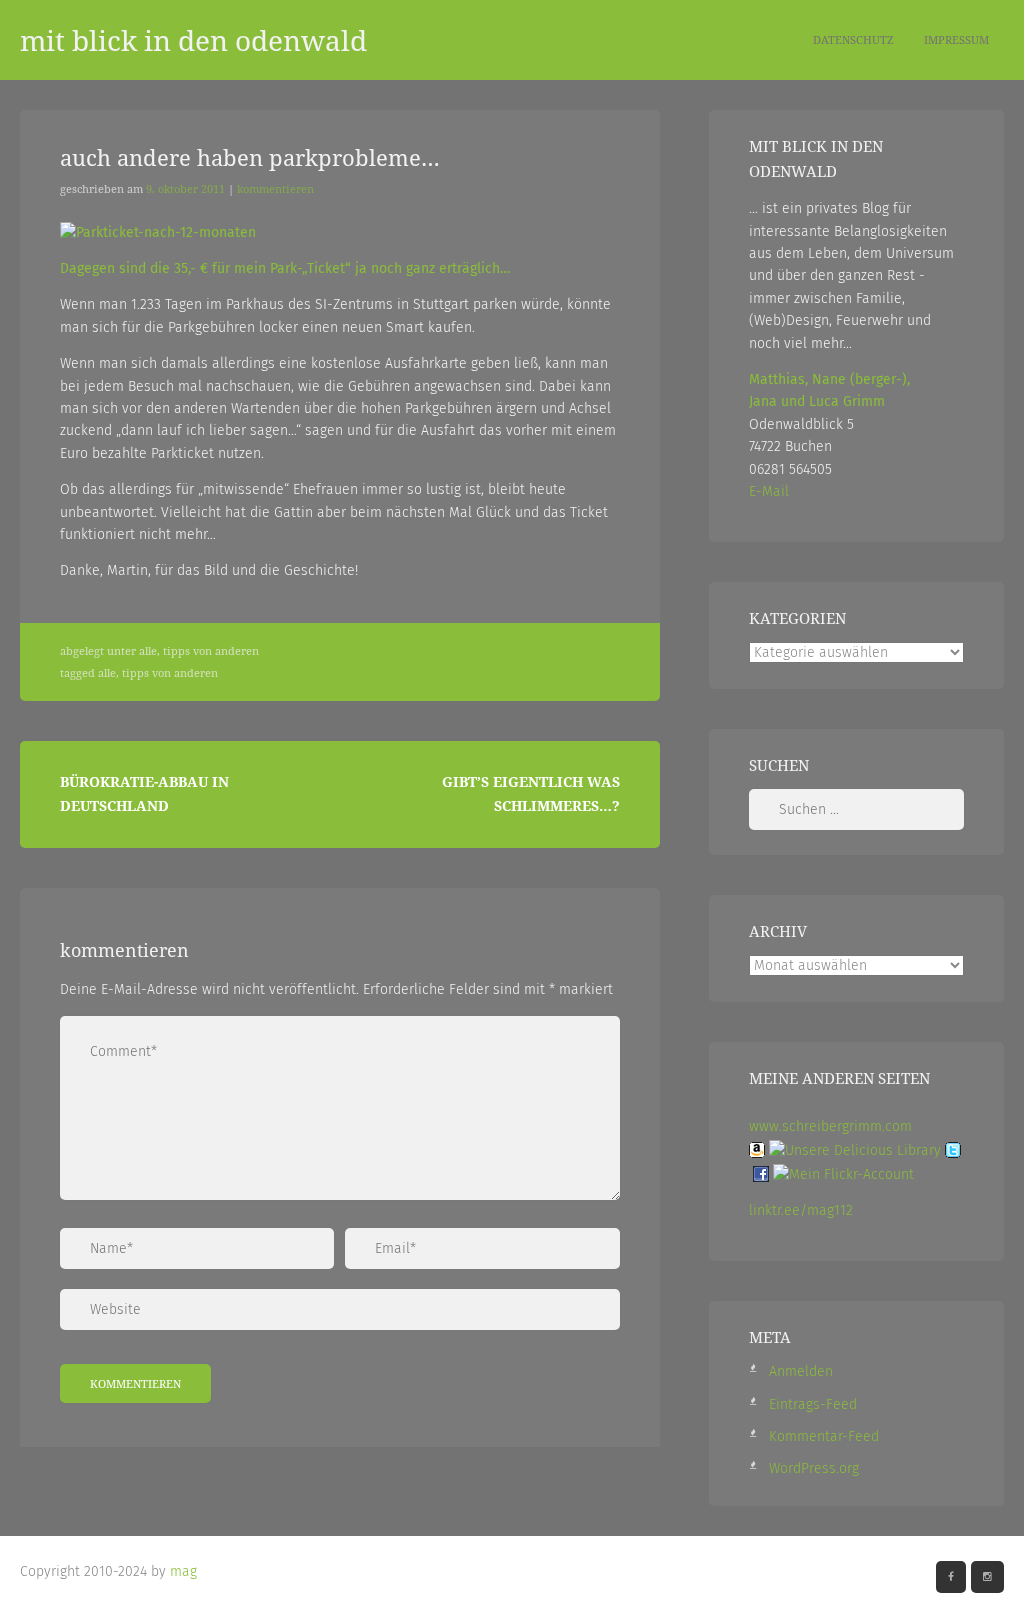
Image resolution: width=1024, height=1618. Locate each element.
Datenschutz (853, 39)
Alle (148, 651)
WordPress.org (814, 1468)
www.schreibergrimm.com (830, 1126)
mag (183, 1571)
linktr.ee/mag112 (801, 1210)
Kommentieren (275, 189)
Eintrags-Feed (813, 1404)
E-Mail (769, 491)
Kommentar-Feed (824, 1436)
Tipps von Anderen (211, 651)
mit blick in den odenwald (193, 40)
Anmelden (801, 1371)
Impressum (956, 39)
